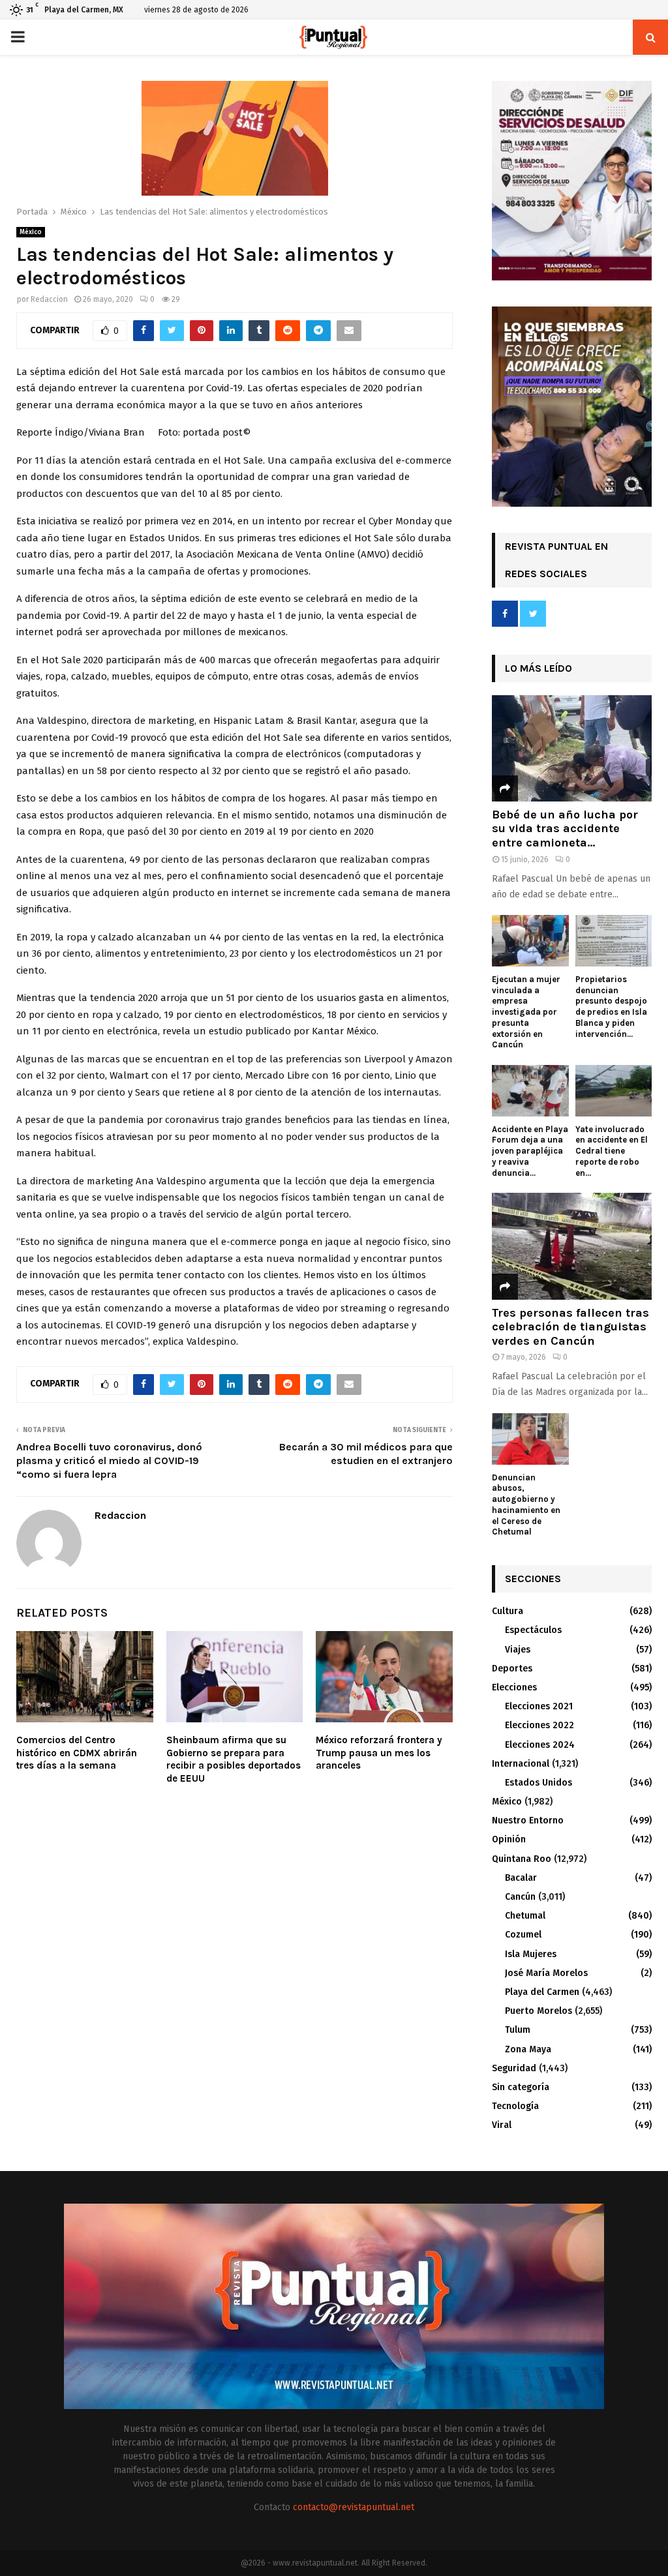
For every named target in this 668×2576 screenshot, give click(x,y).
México (31, 232)
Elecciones (514, 1687)
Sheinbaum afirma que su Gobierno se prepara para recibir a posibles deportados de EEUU (234, 1759)
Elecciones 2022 (539, 1725)
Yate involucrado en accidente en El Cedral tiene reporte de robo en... (612, 1151)
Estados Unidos (539, 1783)
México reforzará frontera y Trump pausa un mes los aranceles (379, 1753)
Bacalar (521, 1878)
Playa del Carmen (542, 1992)
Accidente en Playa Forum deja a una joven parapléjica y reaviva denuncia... (530, 1151)
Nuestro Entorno (528, 1820)
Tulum (518, 2030)
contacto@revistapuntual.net (354, 2507)
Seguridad (514, 2068)
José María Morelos (546, 1973)
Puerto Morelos (539, 2011)
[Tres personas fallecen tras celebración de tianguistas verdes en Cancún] (572, 1246)
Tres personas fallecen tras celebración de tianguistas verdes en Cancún (570, 1327)
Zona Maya (528, 2049)
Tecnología (515, 2106)
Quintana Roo (522, 1859)
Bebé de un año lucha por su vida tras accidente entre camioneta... (565, 829)
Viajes (518, 1650)
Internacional (521, 1764)
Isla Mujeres (531, 1954)
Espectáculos (533, 1630)
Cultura (508, 1611)
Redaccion (49, 299)
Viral (502, 2125)
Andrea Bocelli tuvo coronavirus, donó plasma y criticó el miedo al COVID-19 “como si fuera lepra (109, 1461)
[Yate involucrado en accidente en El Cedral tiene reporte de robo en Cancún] (614, 1090)
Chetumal (525, 1916)
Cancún (520, 1897)
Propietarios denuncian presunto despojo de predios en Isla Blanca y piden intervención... (611, 1007)
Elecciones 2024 (540, 1745)
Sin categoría (521, 2087)
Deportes (512, 1669)
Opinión (509, 1839)
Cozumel (523, 1935)
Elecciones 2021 (539, 1706)
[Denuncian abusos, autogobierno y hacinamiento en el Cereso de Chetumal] (530, 1439)
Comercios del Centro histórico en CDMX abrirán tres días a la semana (77, 1753)
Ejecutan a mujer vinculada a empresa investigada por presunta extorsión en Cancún (526, 1012)
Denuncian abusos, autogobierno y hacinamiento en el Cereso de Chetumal (526, 1505)
